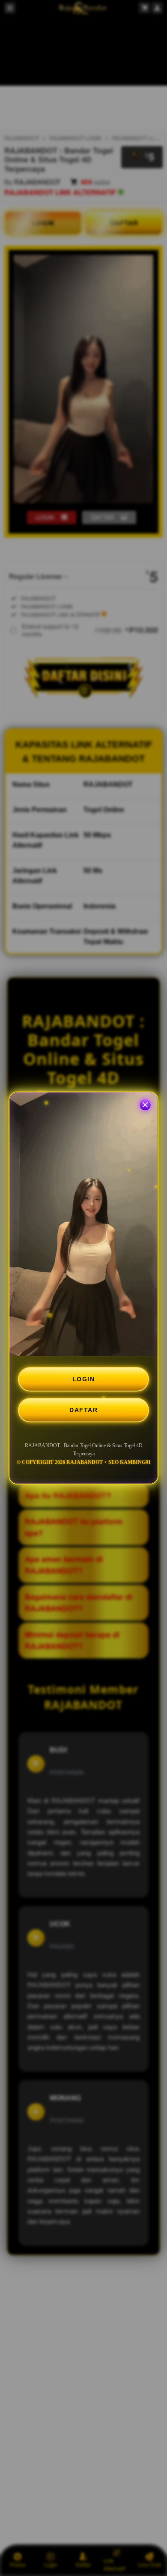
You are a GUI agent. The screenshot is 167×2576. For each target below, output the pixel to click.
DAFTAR (83, 1410)
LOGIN (84, 1379)
